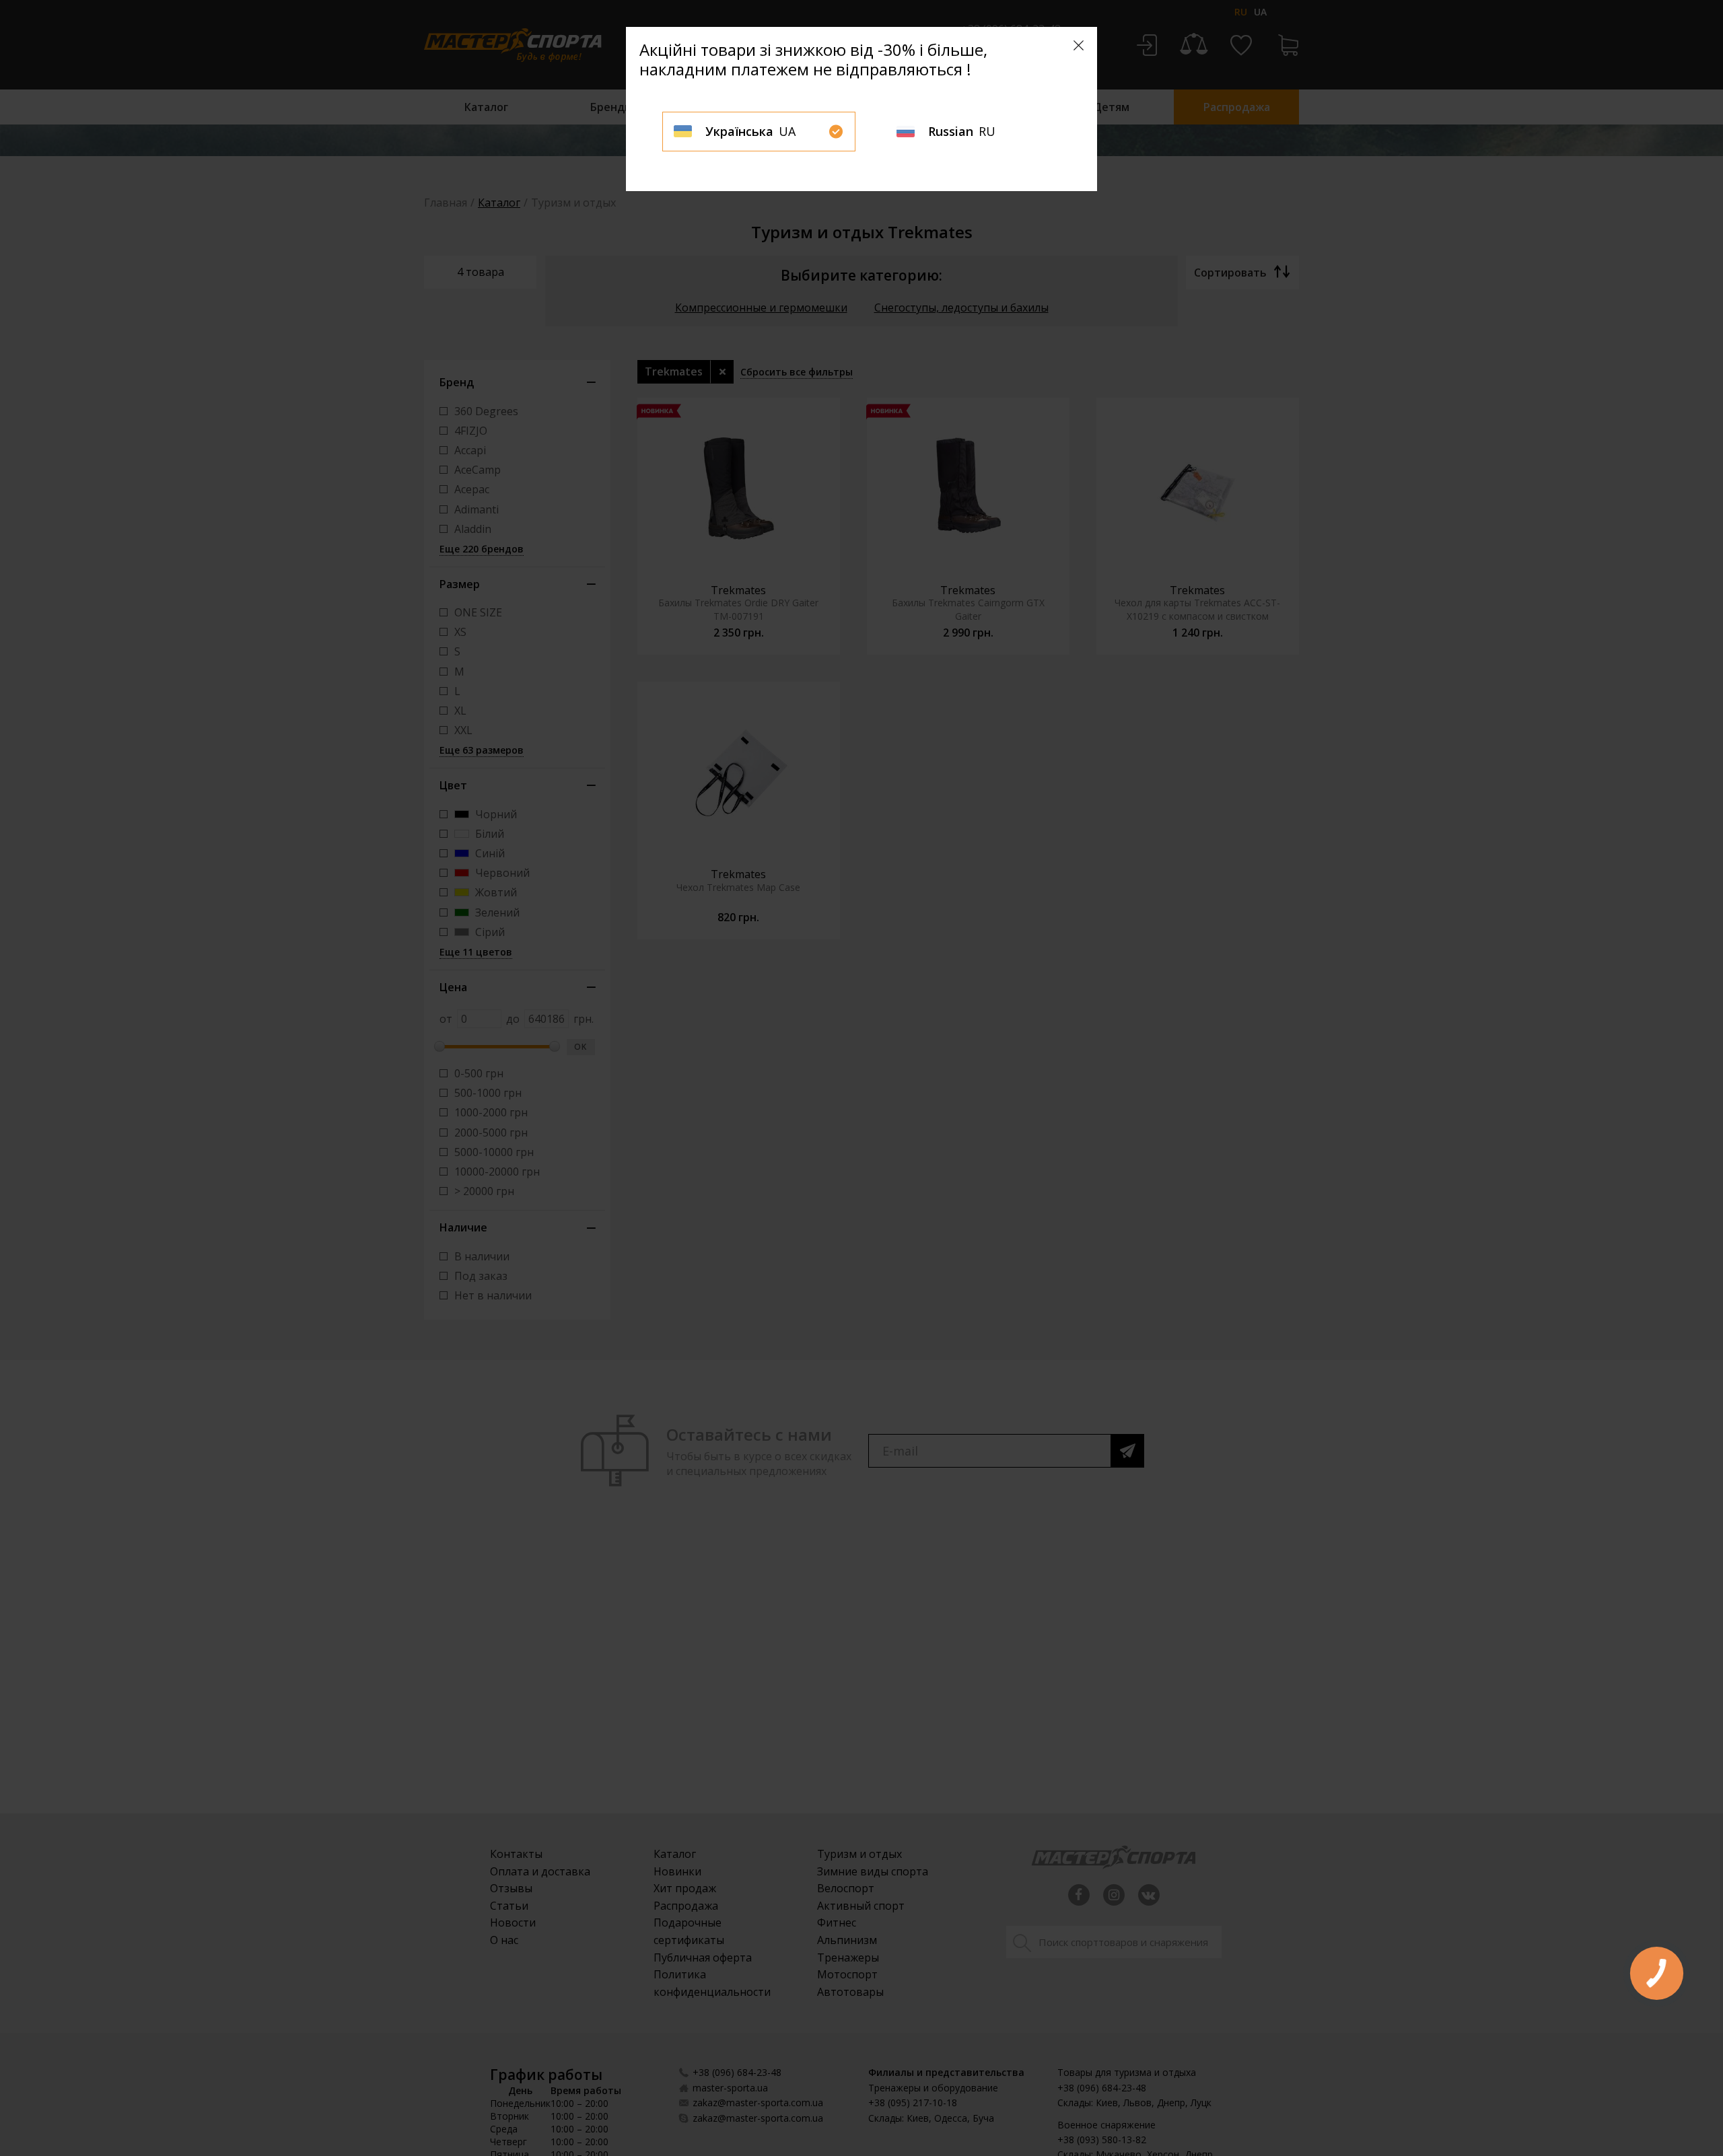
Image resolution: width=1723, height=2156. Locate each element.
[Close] (1079, 45)
